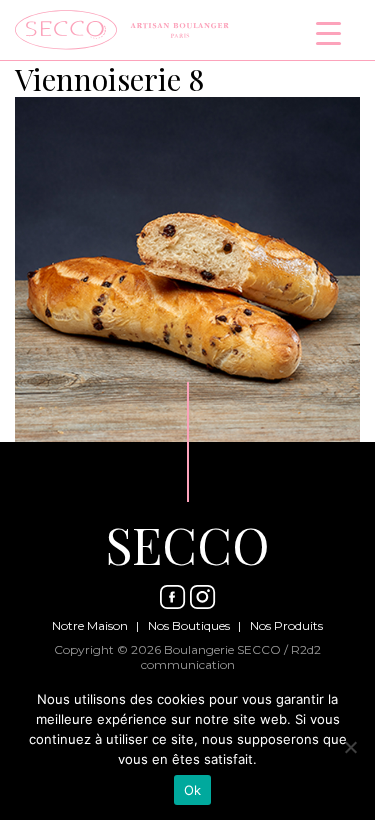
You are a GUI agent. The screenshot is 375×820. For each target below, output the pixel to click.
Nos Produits (286, 625)
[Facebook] (173, 595)
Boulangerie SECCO (222, 649)
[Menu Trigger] (328, 32)
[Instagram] (203, 595)
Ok (193, 790)
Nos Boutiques (189, 625)
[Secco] (122, 27)
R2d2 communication (231, 657)
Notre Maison (90, 625)
